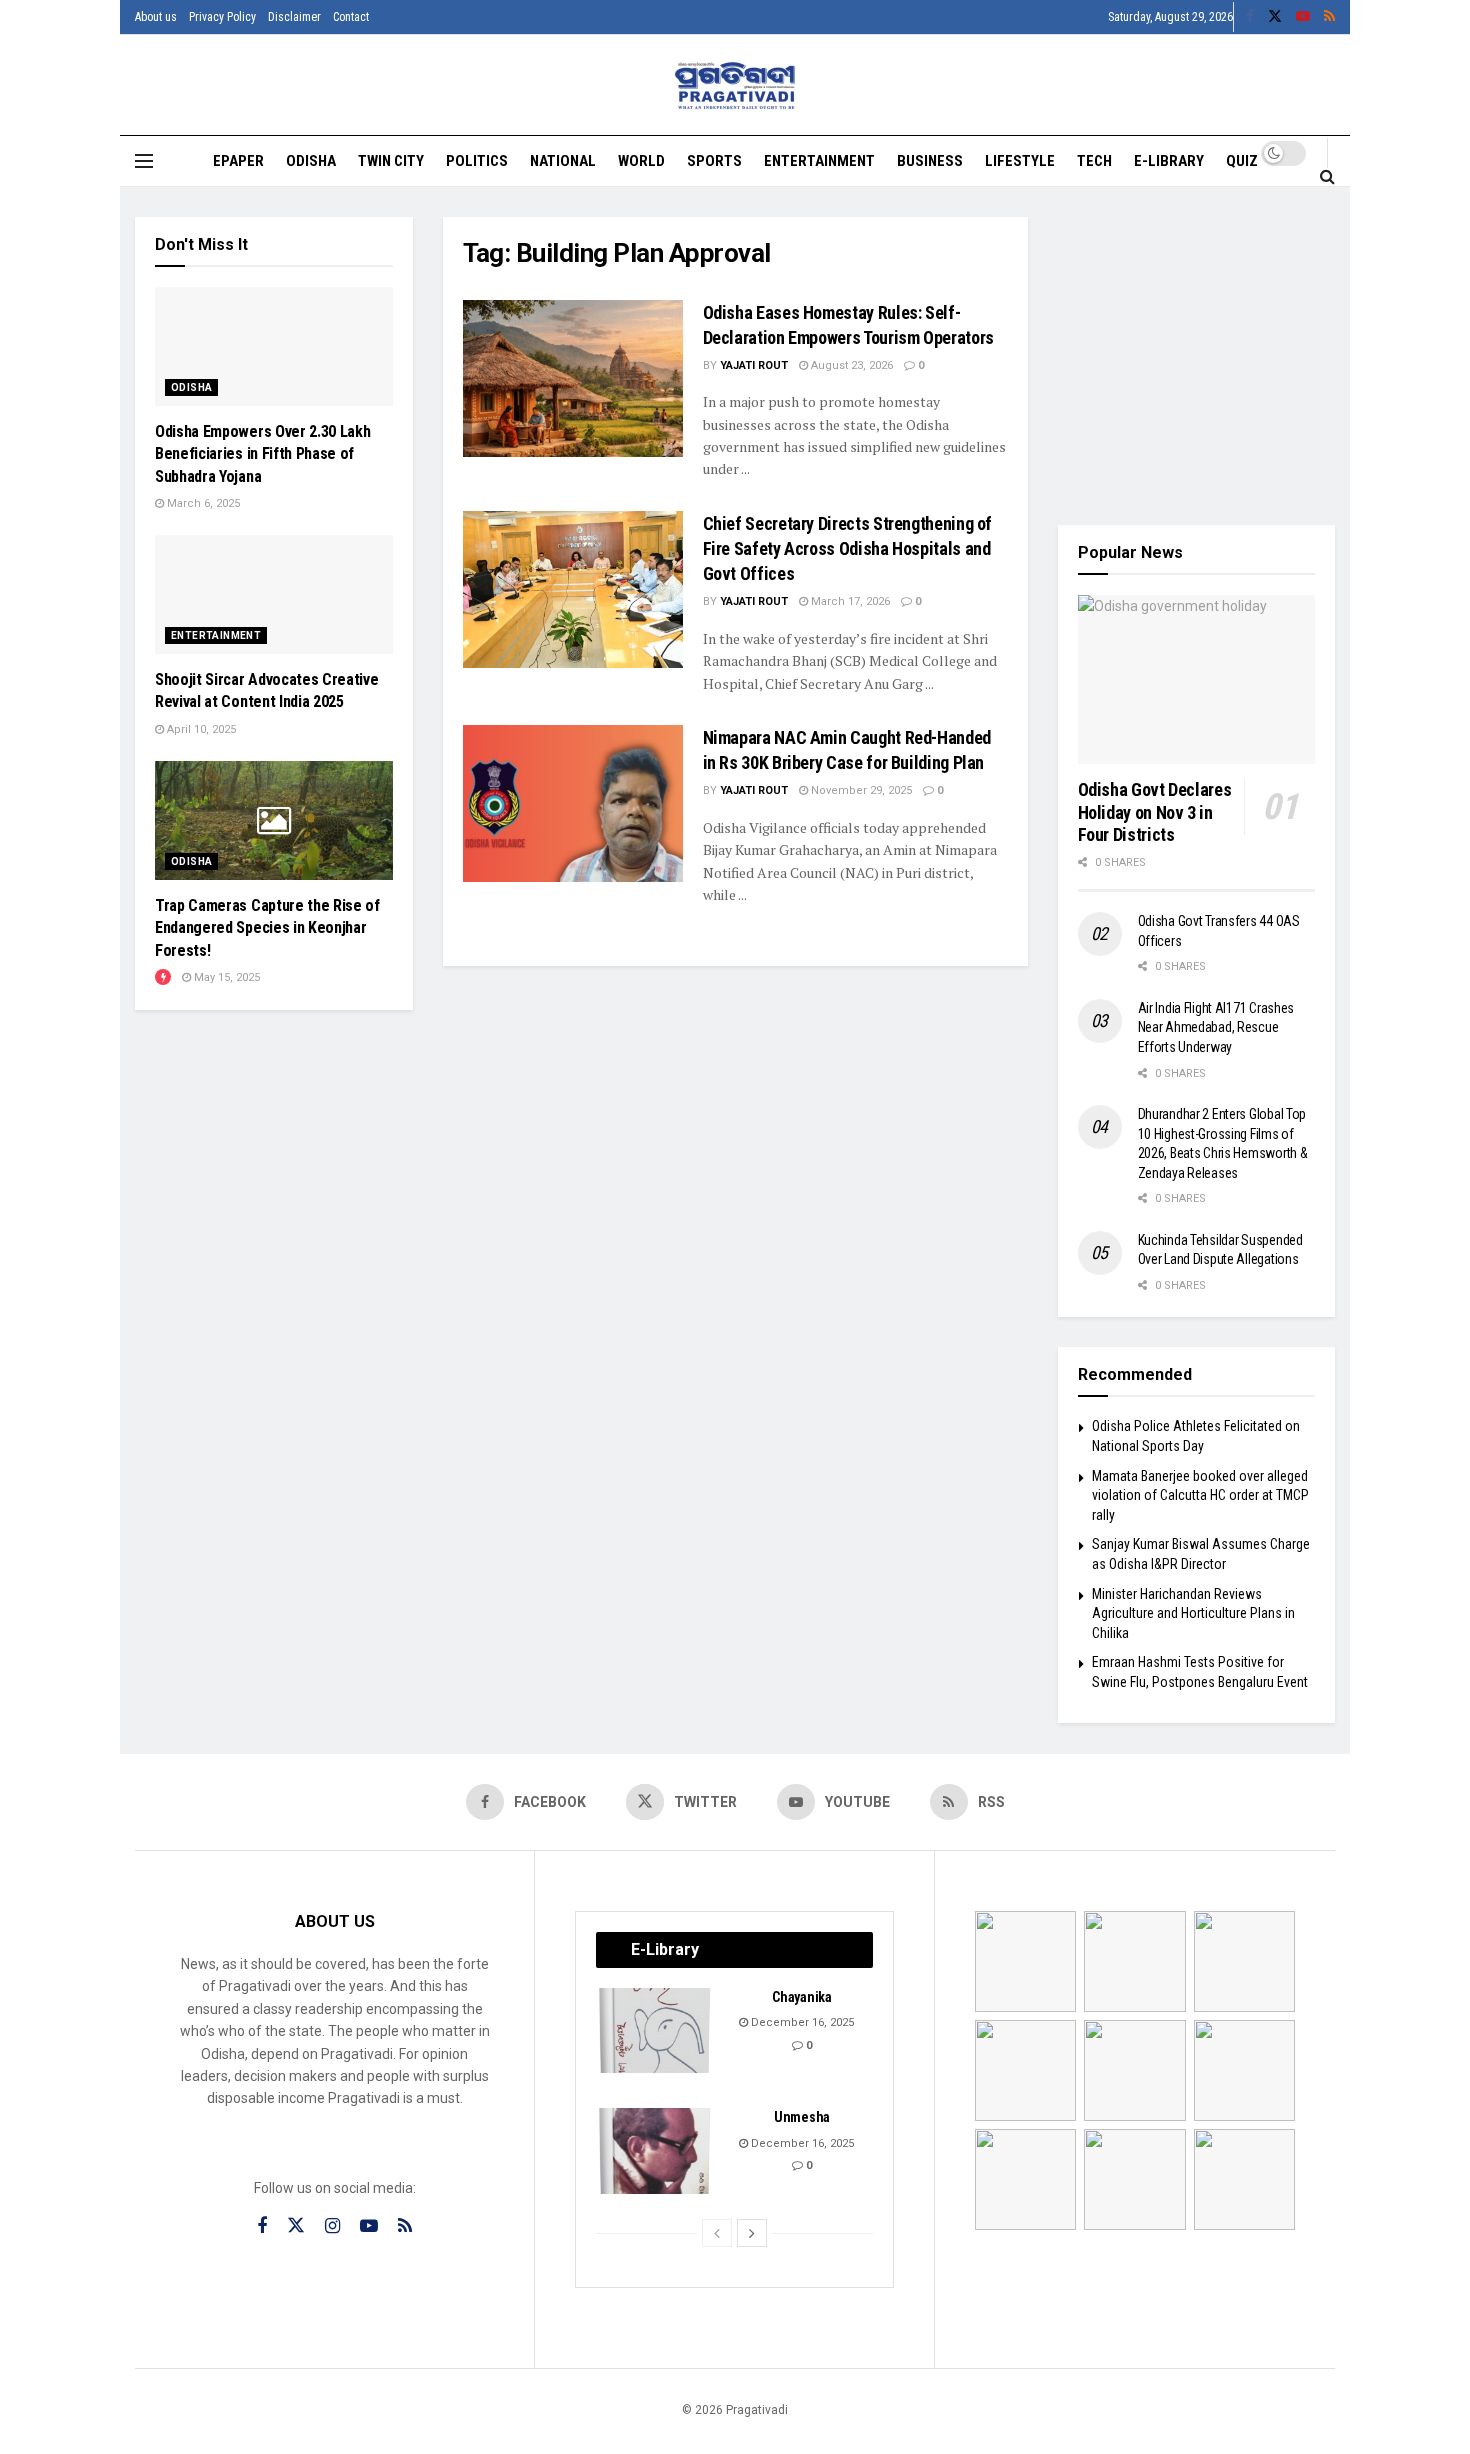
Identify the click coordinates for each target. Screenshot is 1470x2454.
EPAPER (238, 161)
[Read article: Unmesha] (656, 2151)
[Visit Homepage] (735, 85)
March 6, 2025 (202, 503)
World (641, 161)
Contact (351, 17)
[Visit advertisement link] (1197, 356)
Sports (714, 161)
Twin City (391, 161)
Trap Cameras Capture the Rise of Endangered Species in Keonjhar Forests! (267, 928)
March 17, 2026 (849, 601)
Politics (477, 161)
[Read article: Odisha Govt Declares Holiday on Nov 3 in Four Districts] (1197, 680)
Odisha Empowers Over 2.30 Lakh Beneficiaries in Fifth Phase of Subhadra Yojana (262, 454)
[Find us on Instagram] (332, 2226)
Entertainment (819, 161)
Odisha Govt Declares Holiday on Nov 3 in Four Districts (1155, 812)
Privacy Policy (222, 17)
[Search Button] (1327, 176)
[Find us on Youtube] (1303, 17)
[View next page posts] (752, 2233)
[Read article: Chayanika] (656, 2031)
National (563, 161)
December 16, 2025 (801, 2022)
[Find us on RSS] (1329, 17)
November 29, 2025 (860, 790)
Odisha (311, 161)
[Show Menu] (144, 161)
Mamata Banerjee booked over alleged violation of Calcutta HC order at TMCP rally (1200, 1495)
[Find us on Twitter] (1275, 17)
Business (930, 161)
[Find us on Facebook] (1250, 17)
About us (156, 17)
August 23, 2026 (850, 365)
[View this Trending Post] (163, 977)
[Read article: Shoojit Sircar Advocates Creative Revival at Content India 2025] (274, 594)
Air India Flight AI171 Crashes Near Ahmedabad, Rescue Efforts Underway (1216, 1027)
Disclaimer (294, 17)
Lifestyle (1020, 161)
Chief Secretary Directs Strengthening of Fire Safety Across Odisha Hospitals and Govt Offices (848, 548)
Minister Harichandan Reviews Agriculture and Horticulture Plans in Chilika (1193, 1613)
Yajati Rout (754, 365)
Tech (1094, 161)
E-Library (1169, 161)
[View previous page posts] (717, 2233)
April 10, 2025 (200, 729)
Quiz (1242, 161)
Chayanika (801, 1997)
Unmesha (802, 2117)
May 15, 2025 (225, 977)
